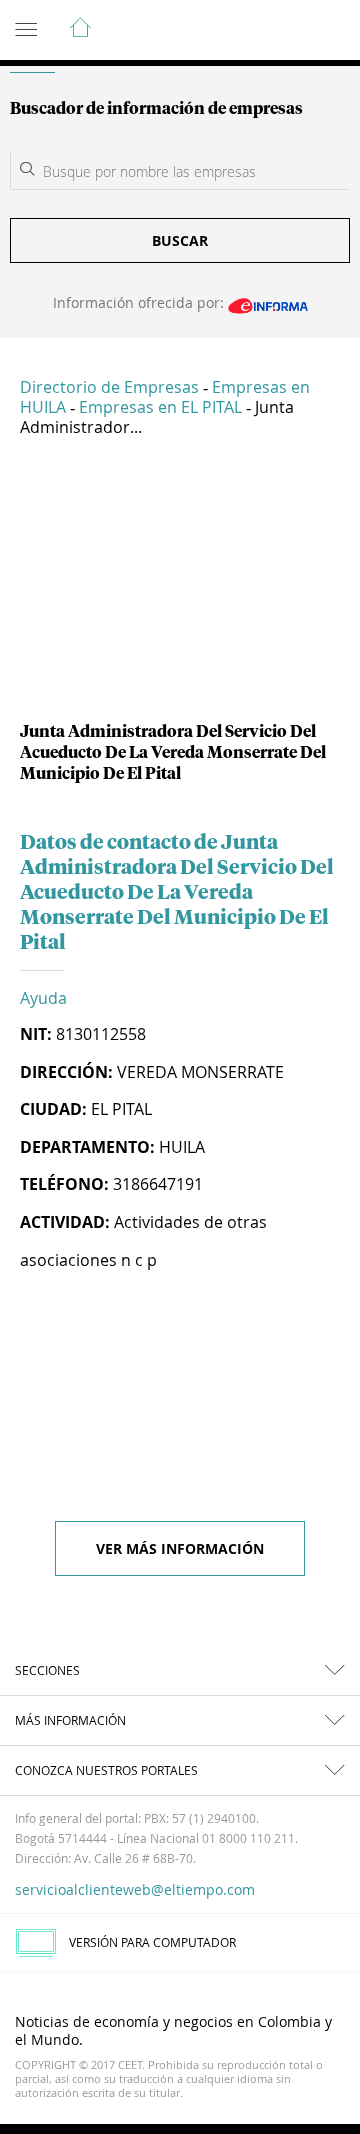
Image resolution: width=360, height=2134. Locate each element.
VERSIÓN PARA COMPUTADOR (152, 1942)
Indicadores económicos (284, 31)
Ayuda (43, 998)
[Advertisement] (180, 587)
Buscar (180, 240)
